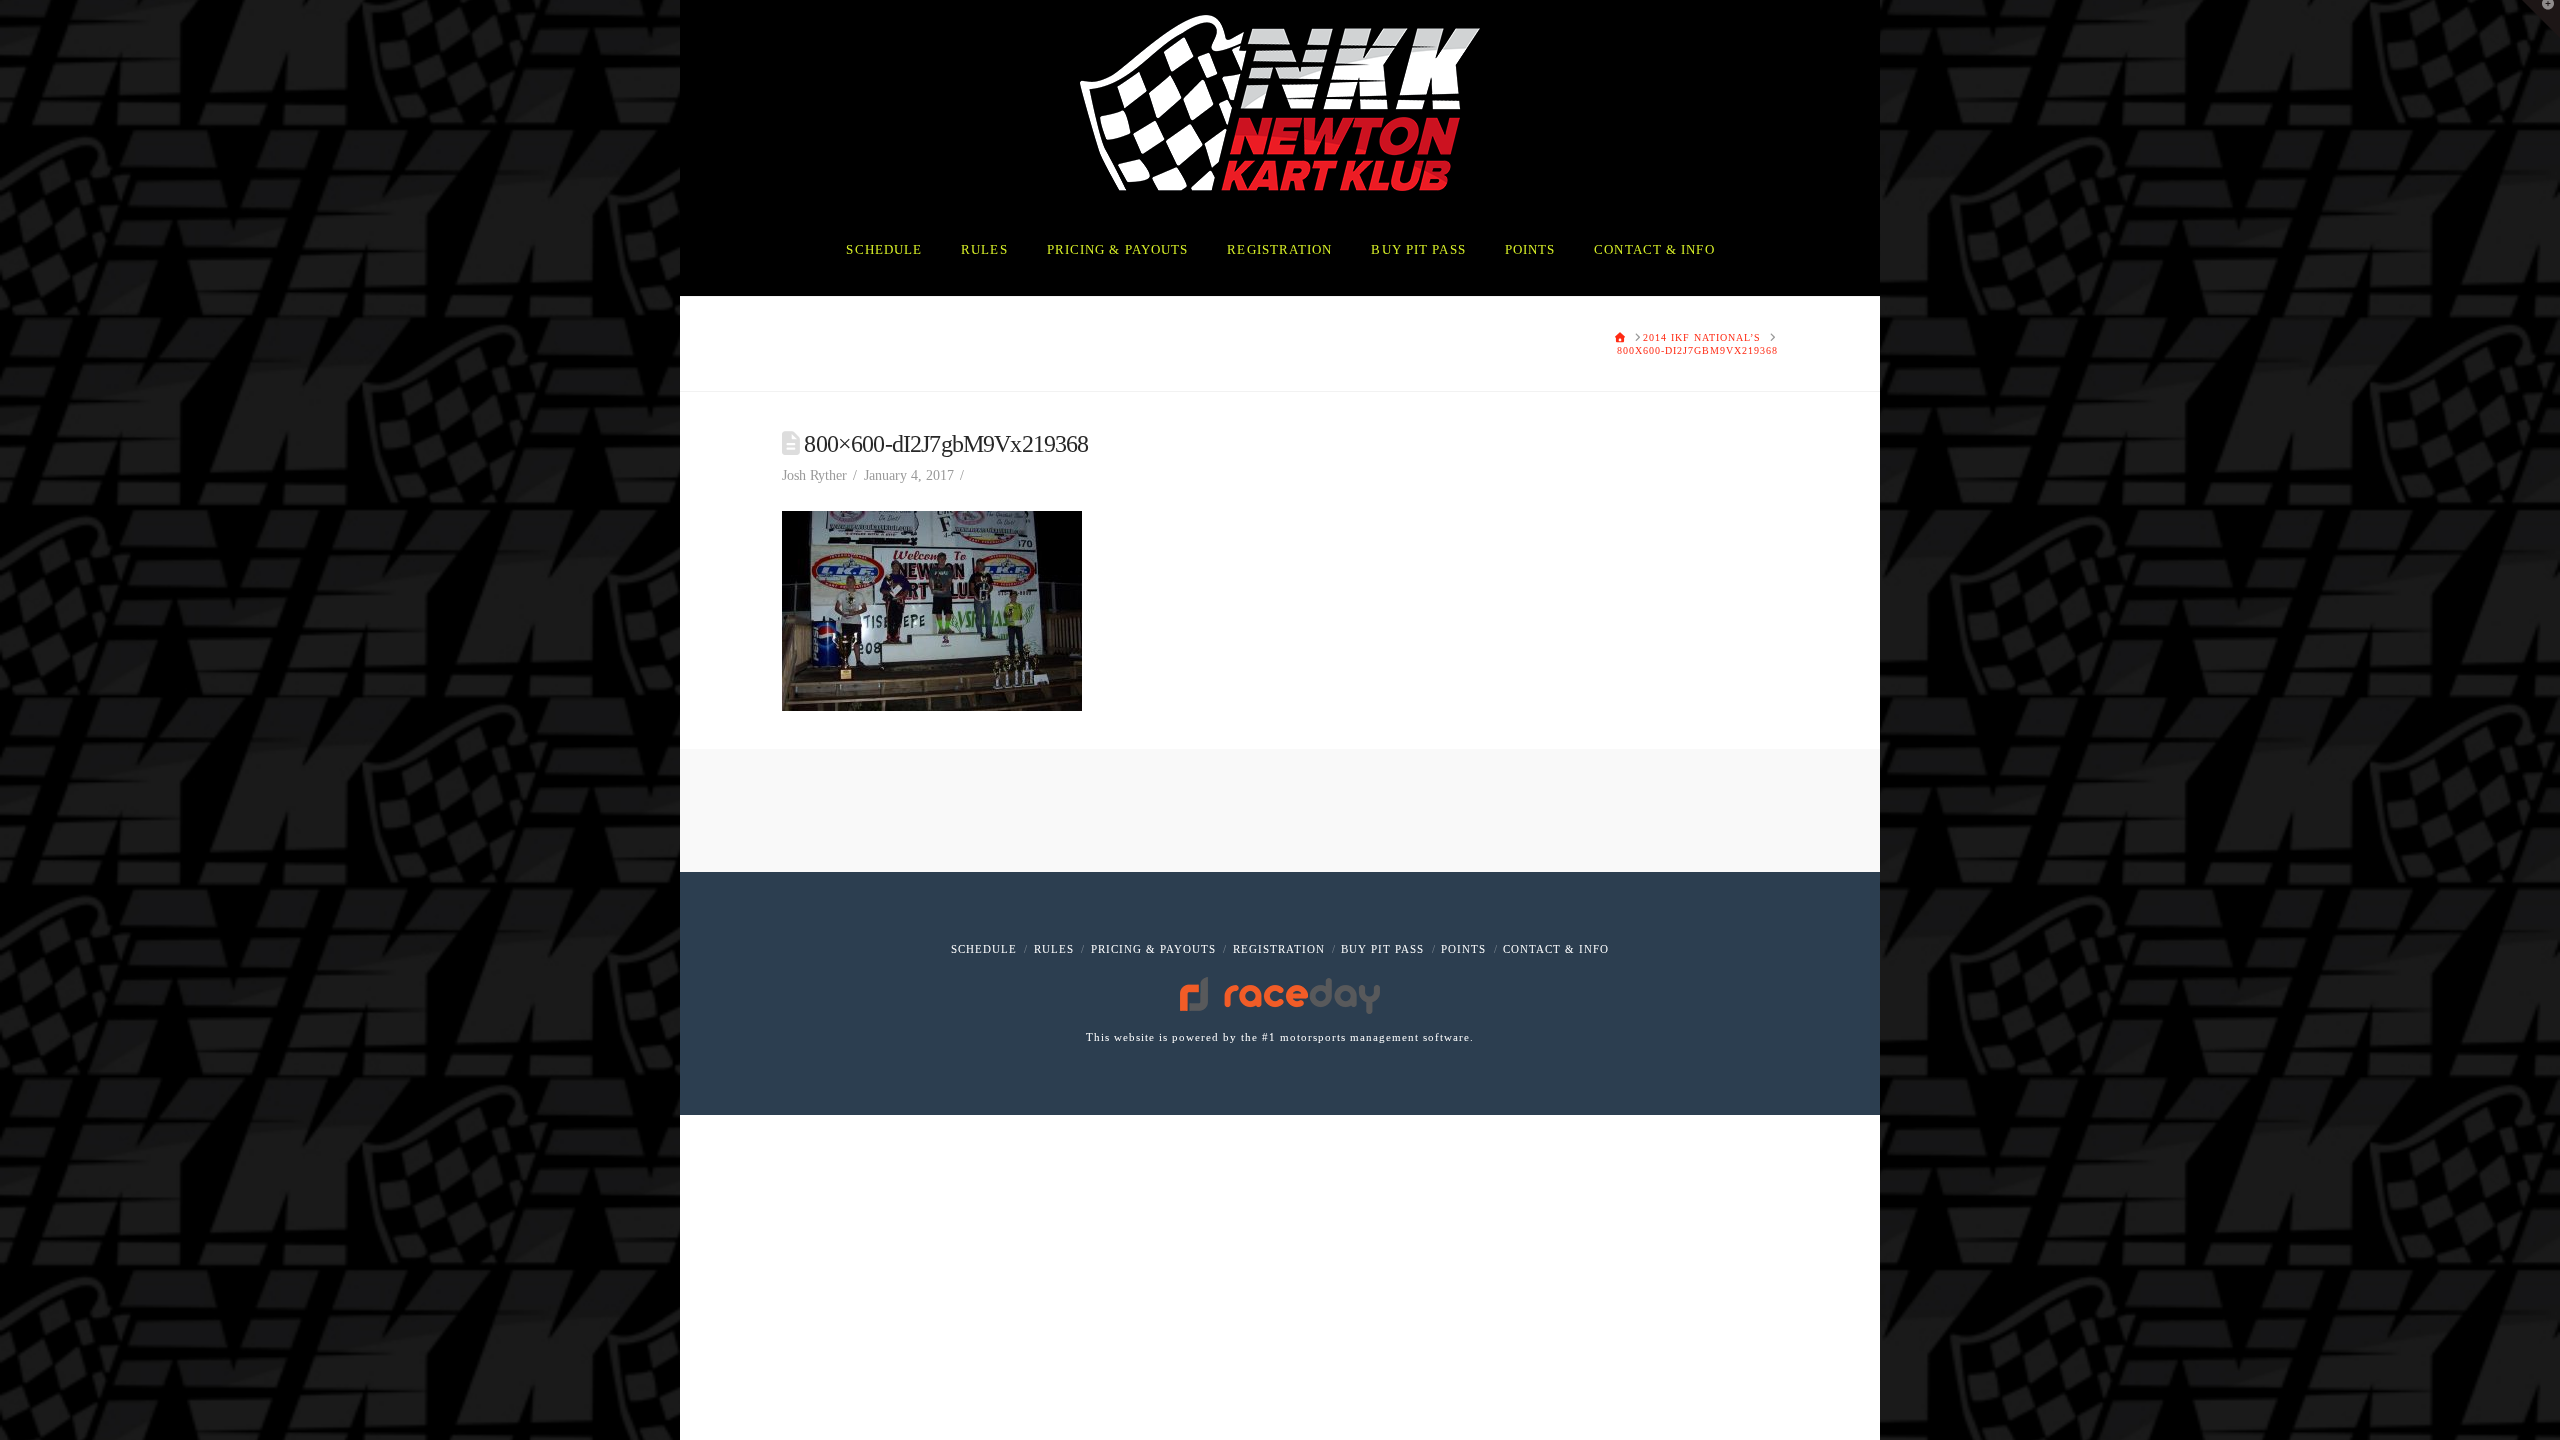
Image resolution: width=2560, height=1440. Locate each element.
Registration (1279, 949)
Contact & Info (1556, 949)
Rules (1054, 949)
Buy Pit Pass (1382, 949)
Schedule (984, 949)
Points (1463, 949)
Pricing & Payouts (1153, 949)
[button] (2541, 19)
